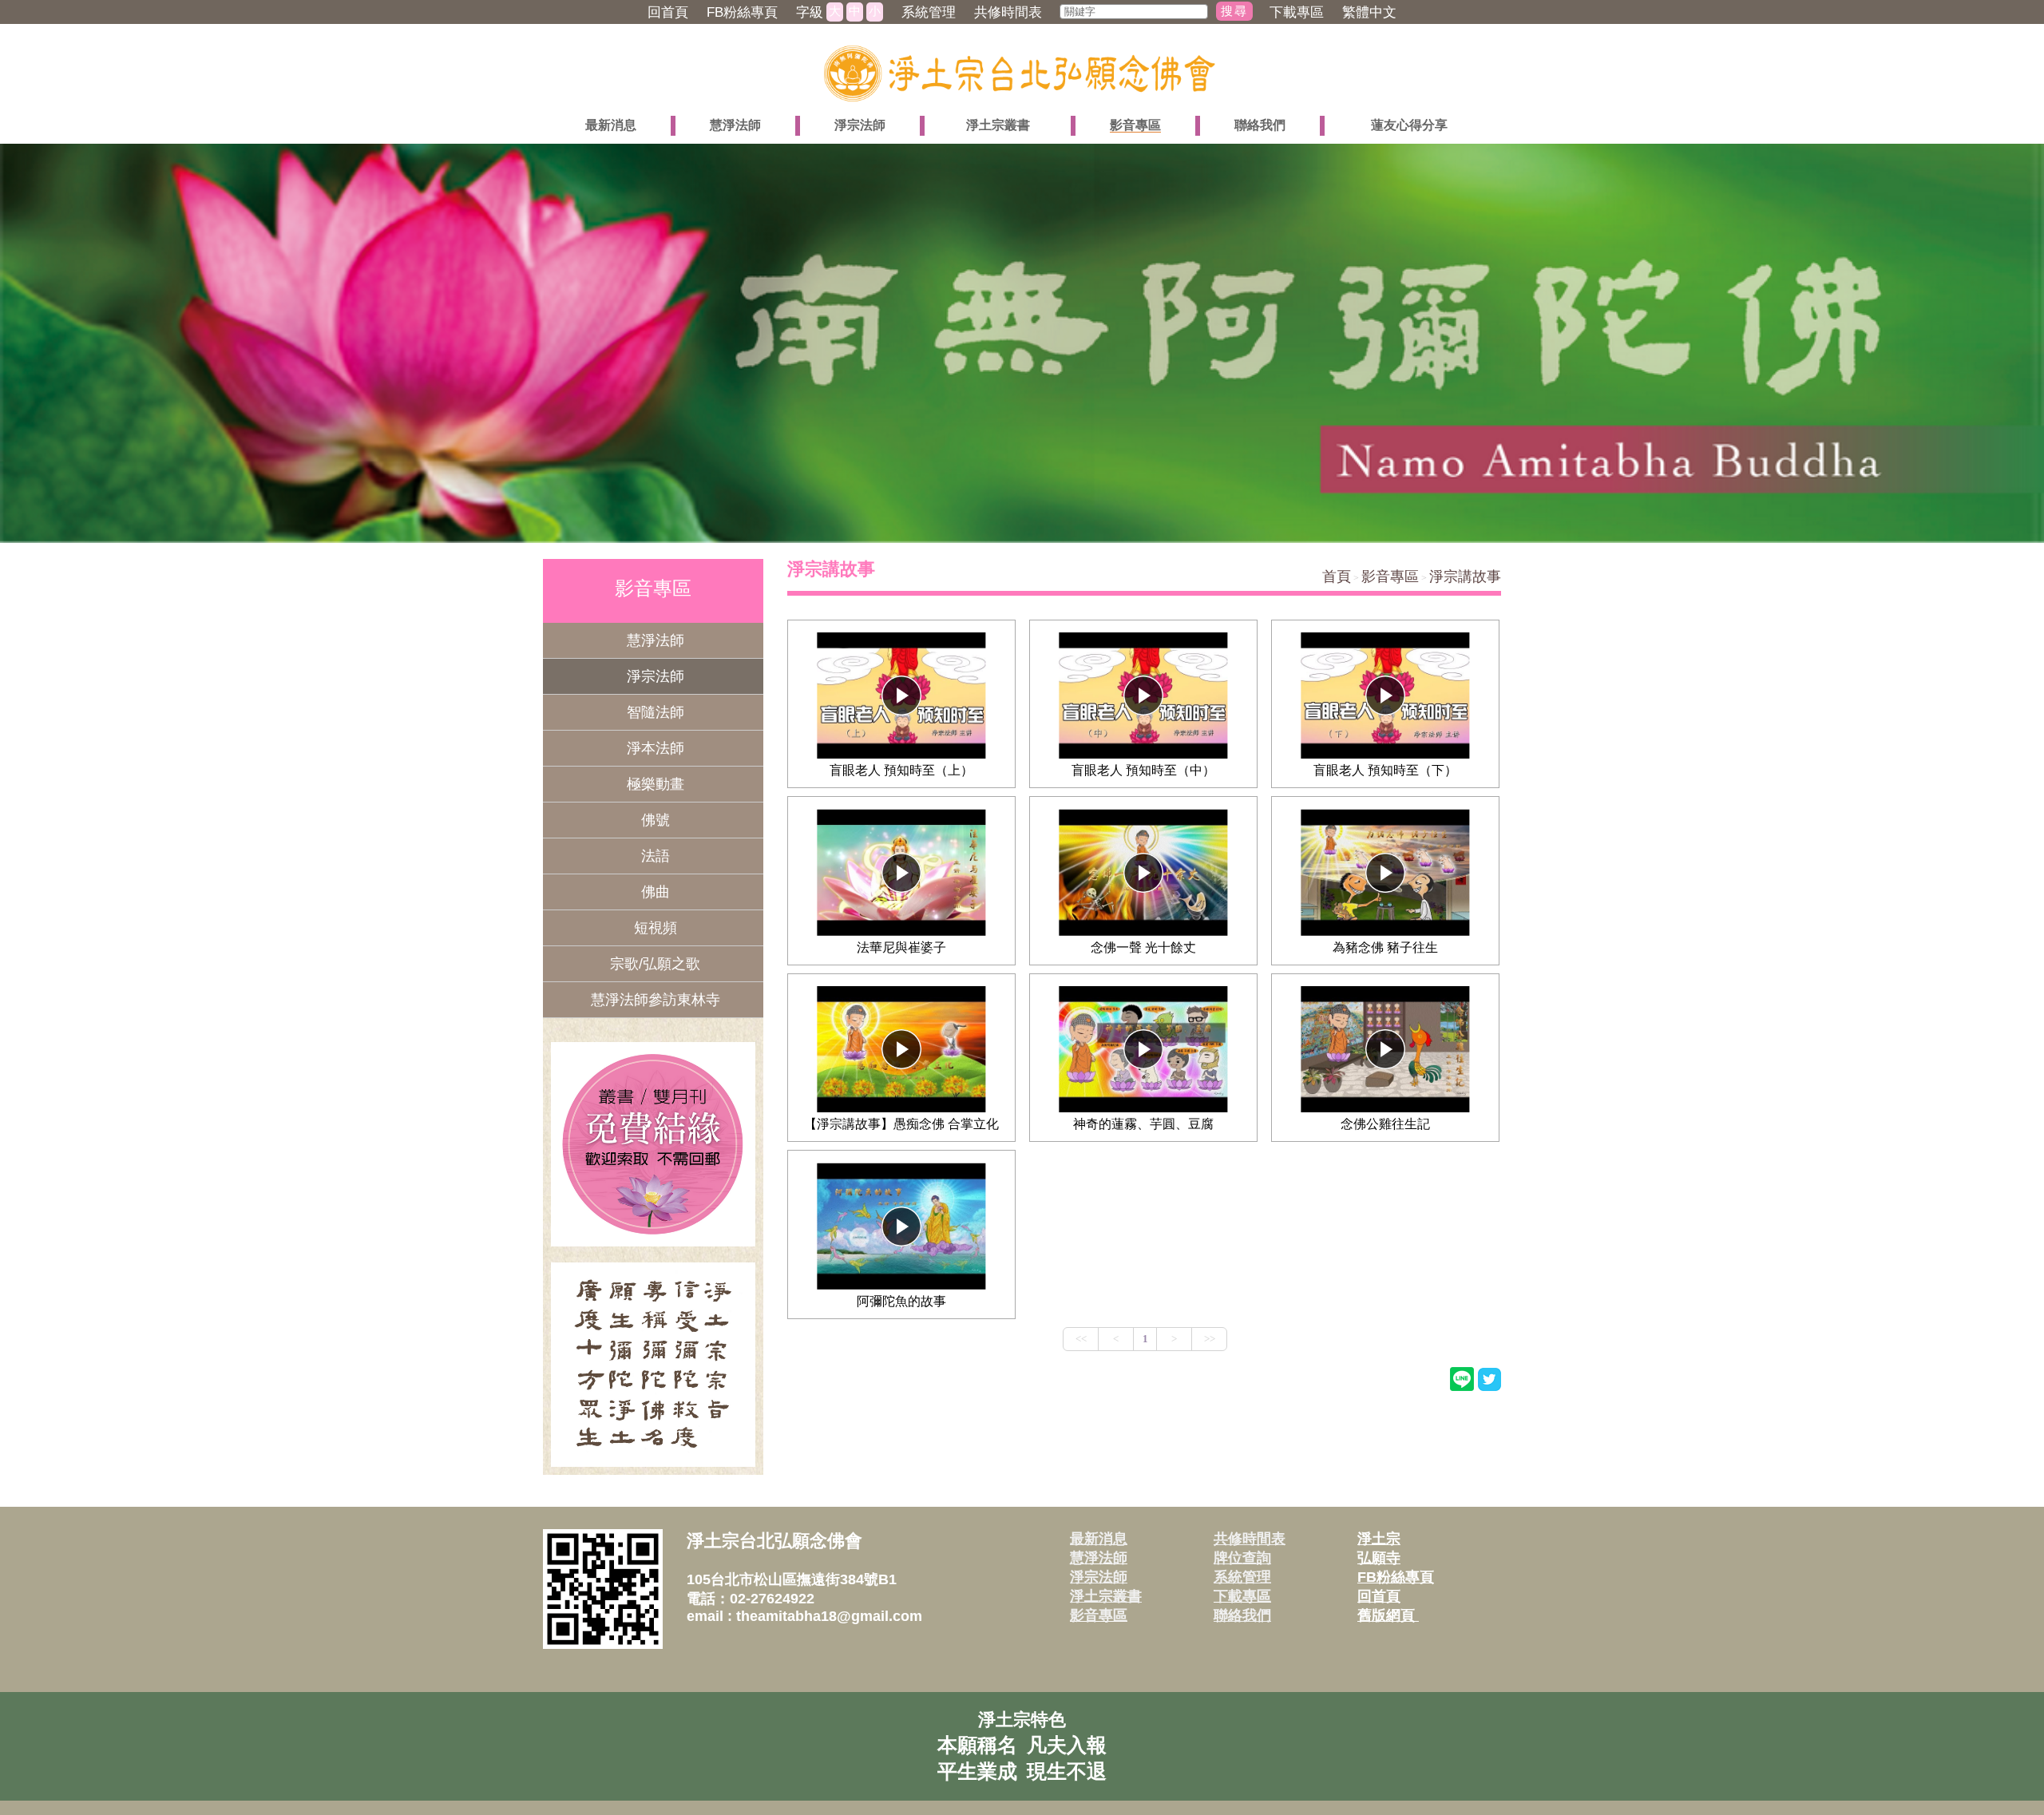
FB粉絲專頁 (1396, 1577)
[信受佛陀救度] (653, 1365)
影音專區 (1390, 577)
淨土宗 (1379, 1539)
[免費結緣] (653, 1144)
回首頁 (1379, 1596)
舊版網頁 (1388, 1615)
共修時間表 (1250, 1539)
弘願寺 (1379, 1558)
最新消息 (1099, 1539)
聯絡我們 (1242, 1615)
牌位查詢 (1242, 1558)
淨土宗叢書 (1106, 1596)
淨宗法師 (1099, 1577)
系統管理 (1242, 1577)
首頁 (1337, 577)
